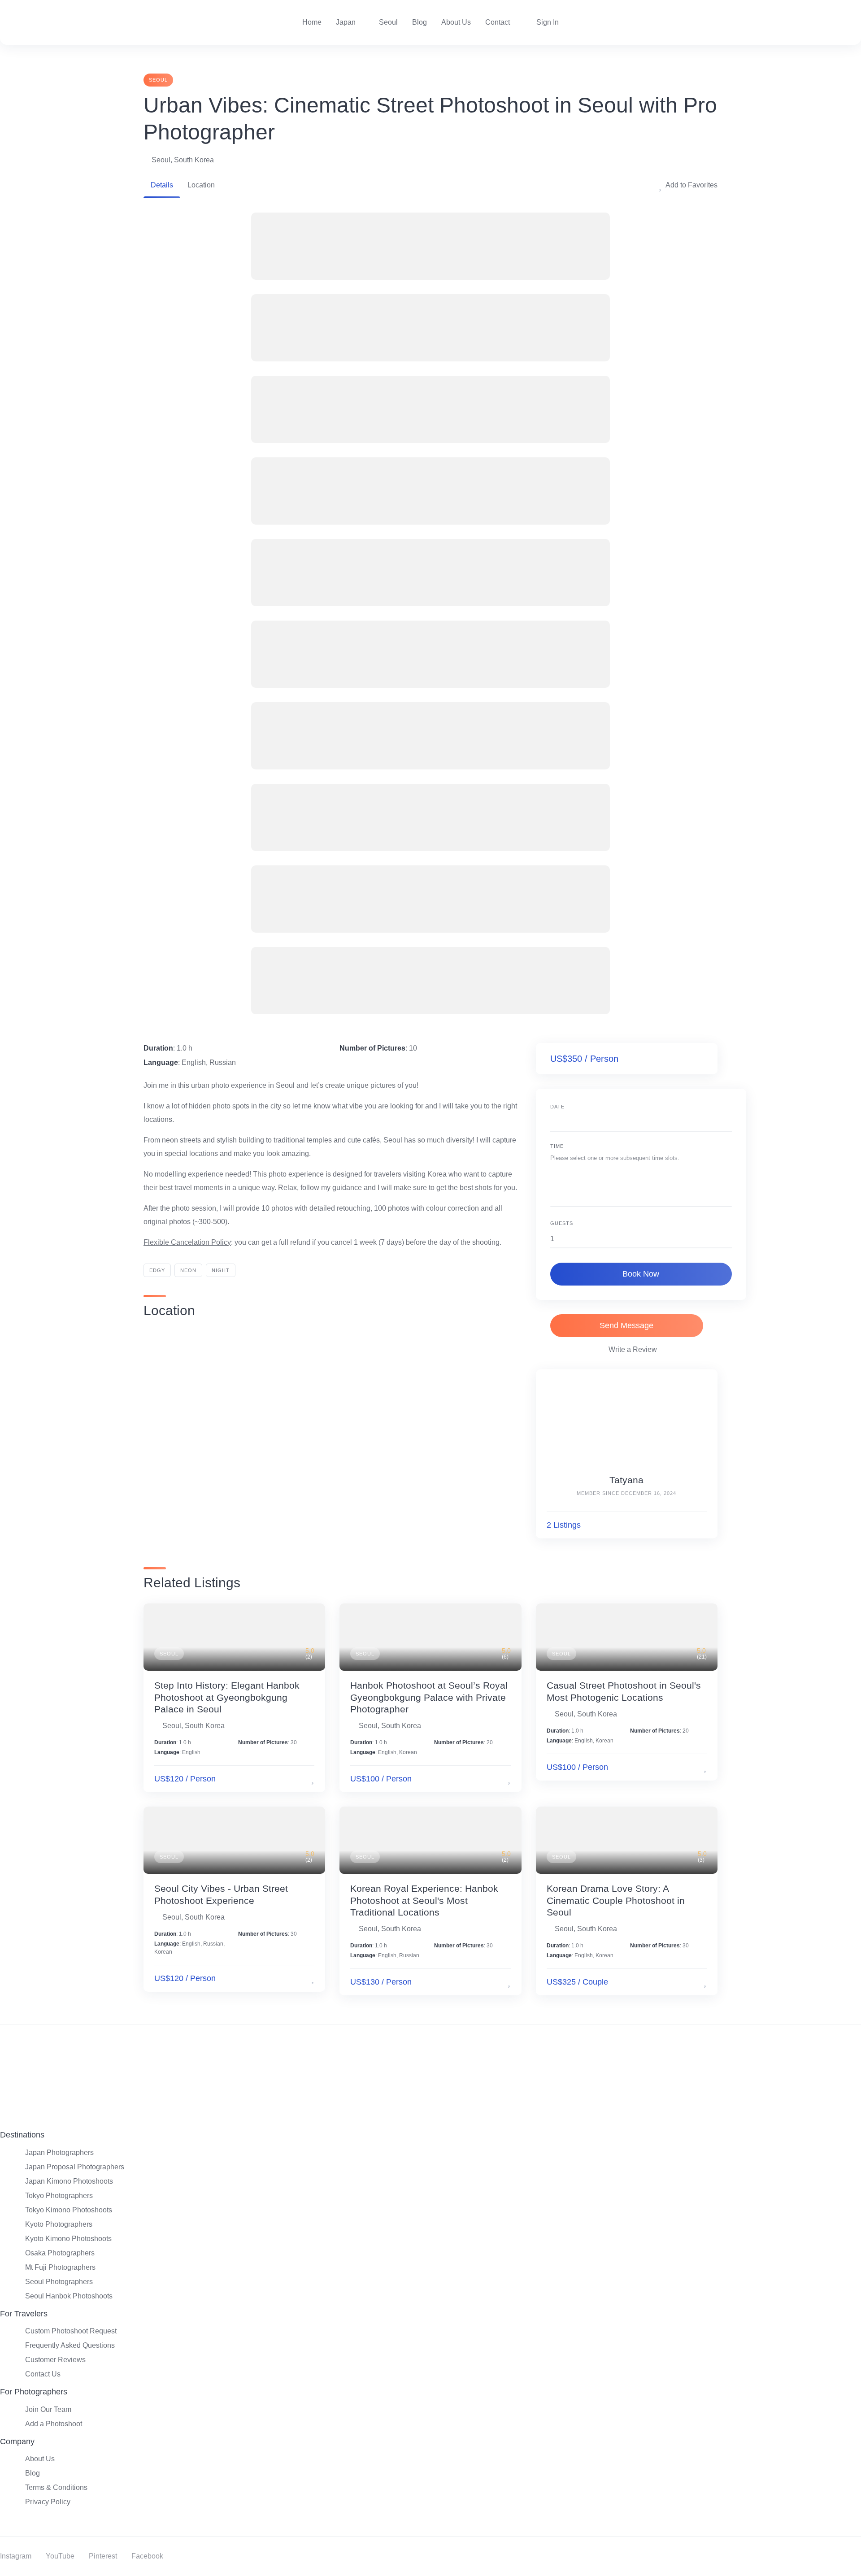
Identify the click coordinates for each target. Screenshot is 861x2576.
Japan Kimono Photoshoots (69, 2181)
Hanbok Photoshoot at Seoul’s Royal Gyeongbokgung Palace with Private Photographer (429, 1697)
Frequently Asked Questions (70, 2345)
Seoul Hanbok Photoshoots (69, 2296)
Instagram (16, 2556)
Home (312, 22)
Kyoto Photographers (59, 2224)
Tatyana (626, 1480)
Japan (346, 22)
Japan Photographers (59, 2152)
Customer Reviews (55, 2360)
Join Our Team (48, 2409)
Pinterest (103, 2556)
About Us (456, 22)
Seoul (388, 22)
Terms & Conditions (56, 2487)
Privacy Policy (48, 2502)
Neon (188, 1270)
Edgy (157, 1270)
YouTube (60, 2556)
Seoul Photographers (59, 2282)
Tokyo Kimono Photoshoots (69, 2210)
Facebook (147, 2556)
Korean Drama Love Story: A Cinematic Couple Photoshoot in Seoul (616, 1900)
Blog (420, 22)
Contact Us (43, 2374)
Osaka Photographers (60, 2253)
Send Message (626, 1325)
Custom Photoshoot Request (71, 2331)
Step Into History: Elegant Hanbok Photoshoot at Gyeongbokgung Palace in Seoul (227, 1697)
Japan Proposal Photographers (75, 2167)
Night (221, 1270)
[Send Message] (702, 1525)
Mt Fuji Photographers (60, 2267)
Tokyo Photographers (59, 2196)
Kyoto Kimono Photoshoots (68, 2239)
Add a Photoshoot (54, 2424)
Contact (498, 22)
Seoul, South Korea (183, 160)
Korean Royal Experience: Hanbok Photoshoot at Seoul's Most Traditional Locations (424, 1900)
